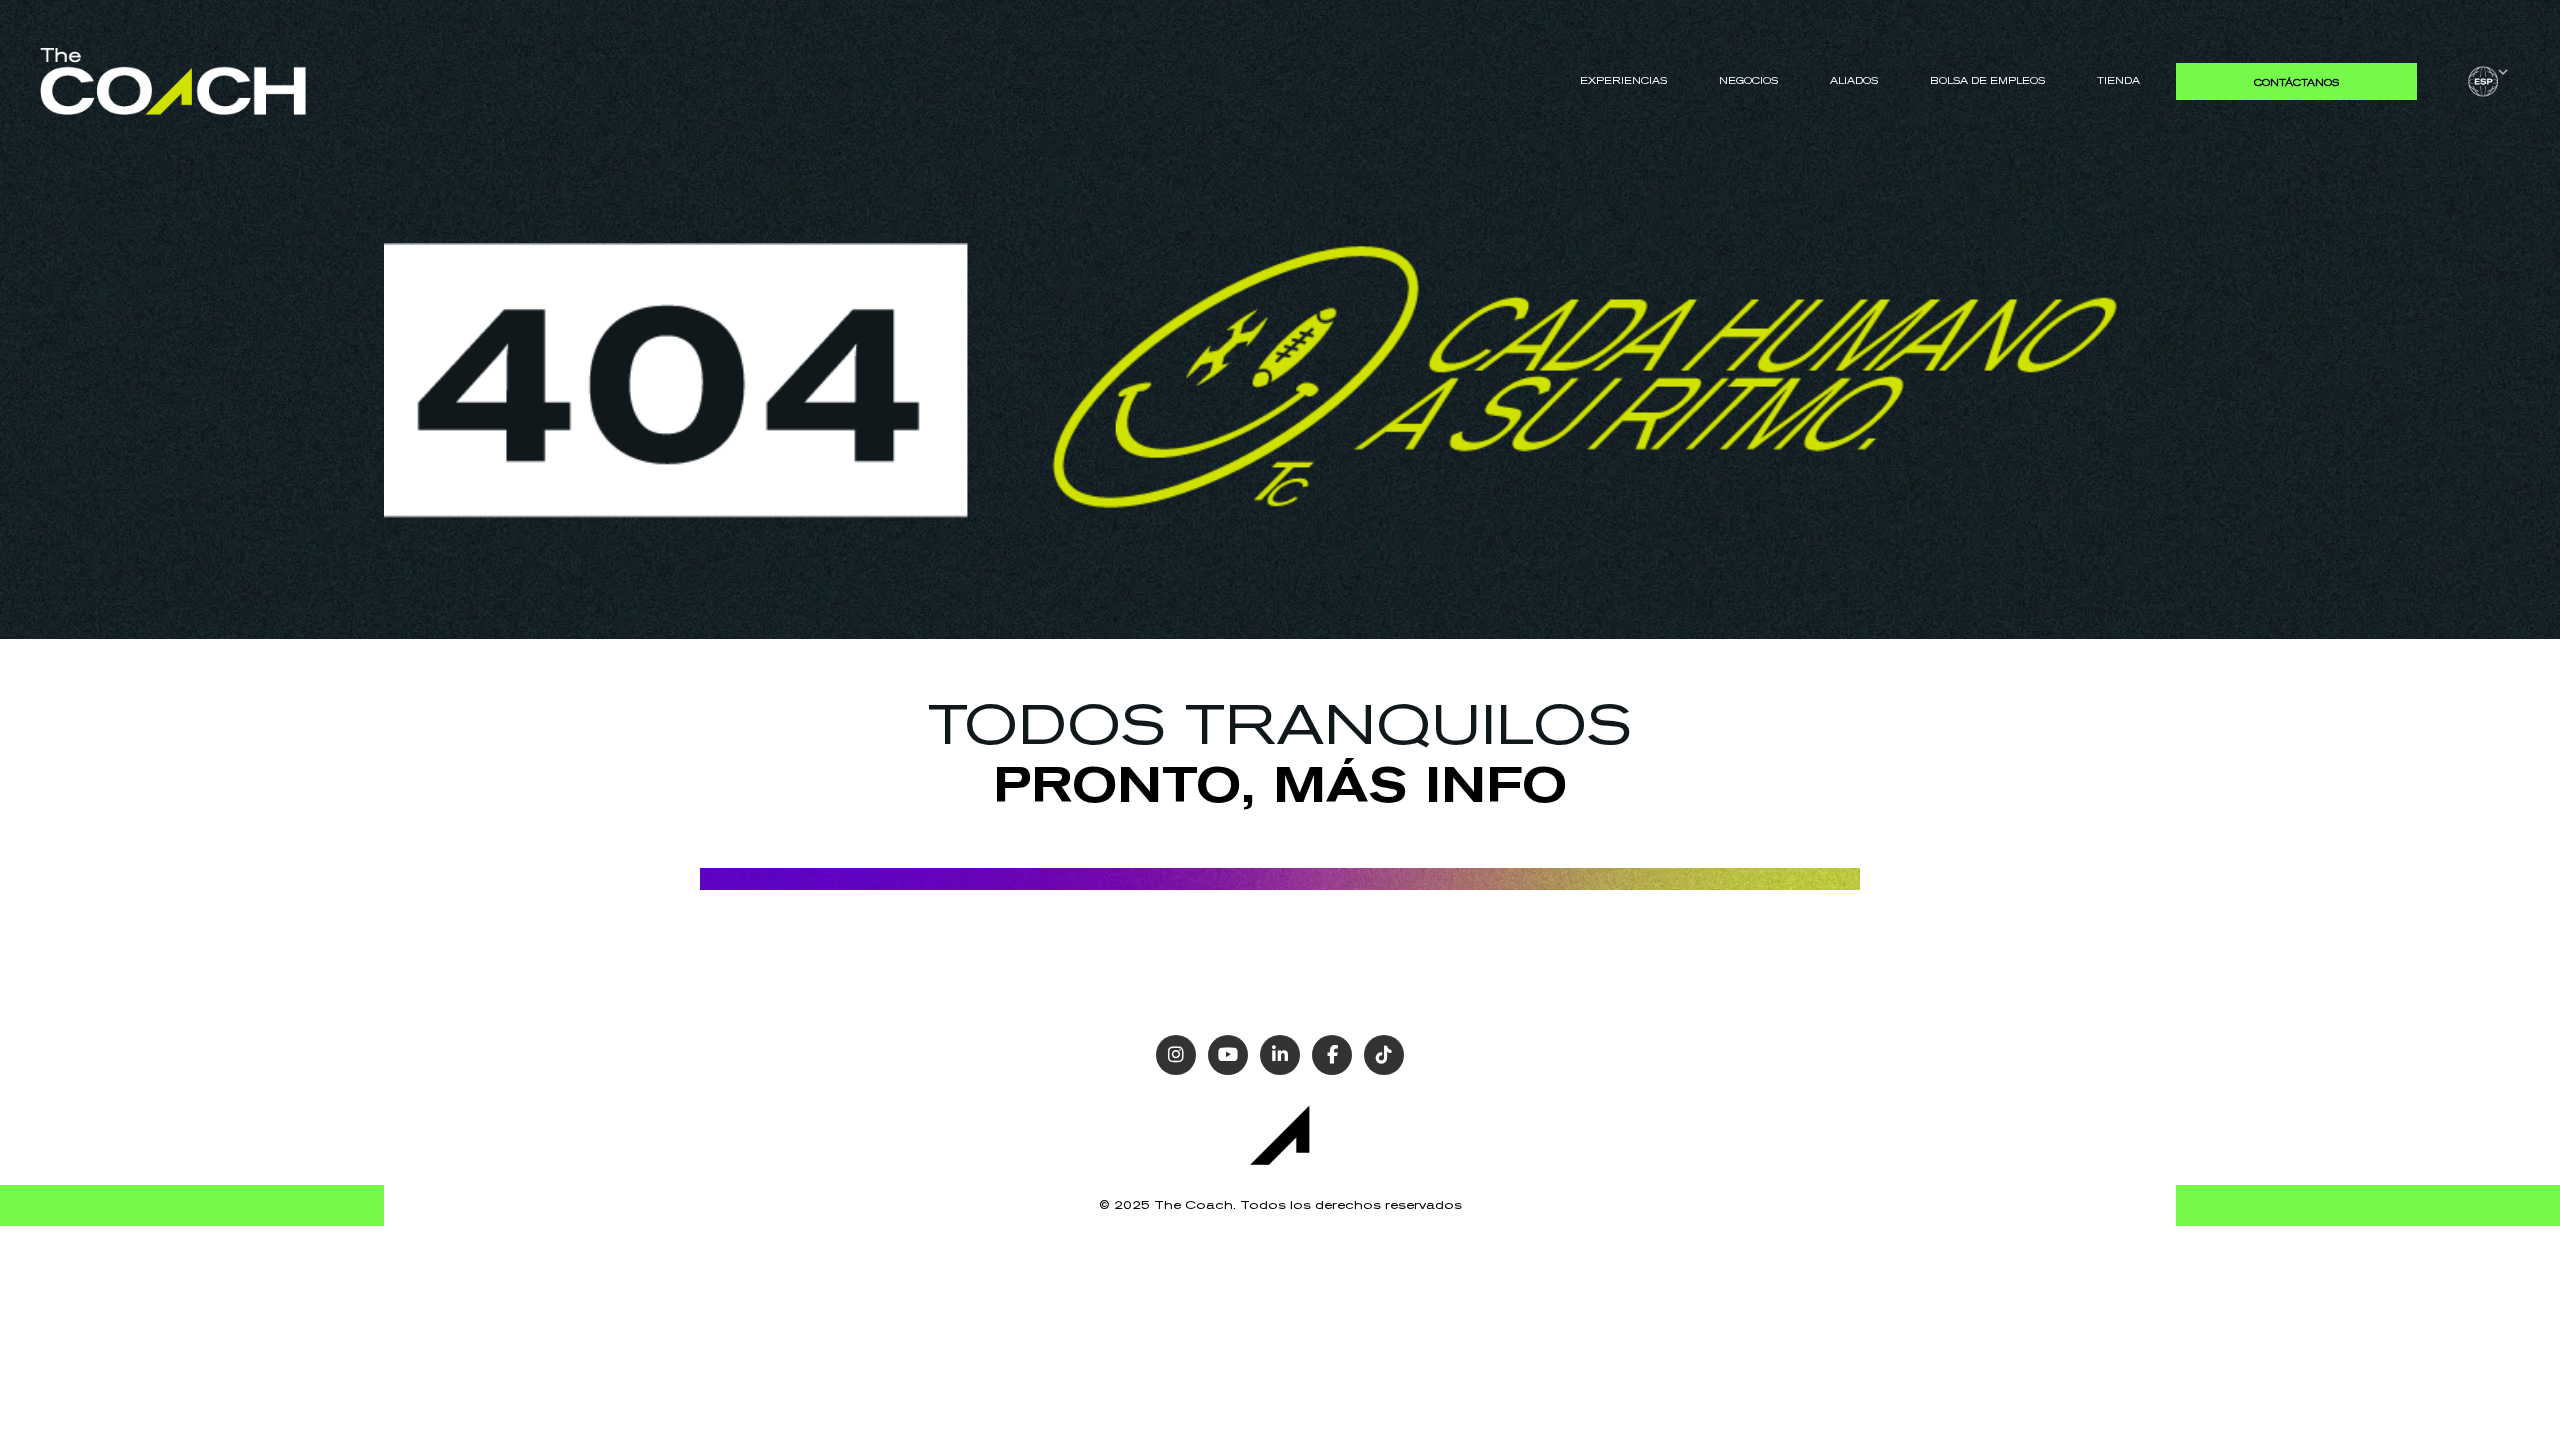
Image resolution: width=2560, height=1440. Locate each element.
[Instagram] (1176, 1055)
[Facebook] (1332, 1055)
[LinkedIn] (1280, 1055)
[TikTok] (1384, 1055)
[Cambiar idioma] (2488, 81)
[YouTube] (1228, 1055)
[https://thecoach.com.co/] (173, 80)
